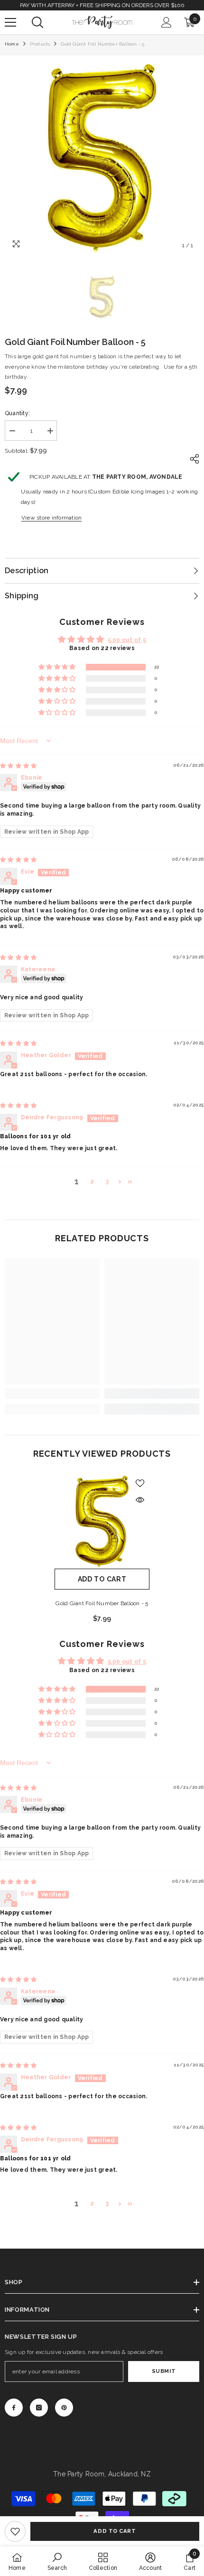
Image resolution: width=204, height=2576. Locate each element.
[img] (18, 766)
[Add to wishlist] (140, 1483)
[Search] (37, 22)
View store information (51, 518)
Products (40, 44)
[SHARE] (192, 459)
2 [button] (92, 1181)
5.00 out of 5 (127, 640)
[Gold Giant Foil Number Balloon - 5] (102, 1521)
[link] (15, 2531)
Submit (164, 2371)
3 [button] (107, 1181)
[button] (58, 667)
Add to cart (115, 2531)
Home (12, 44)
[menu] (10, 22)
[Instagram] (39, 2408)
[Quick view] (140, 1500)
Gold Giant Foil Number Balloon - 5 (102, 1603)
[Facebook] (14, 2408)
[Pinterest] (64, 2408)
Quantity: (17, 413)
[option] (102, 158)
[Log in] (167, 22)
